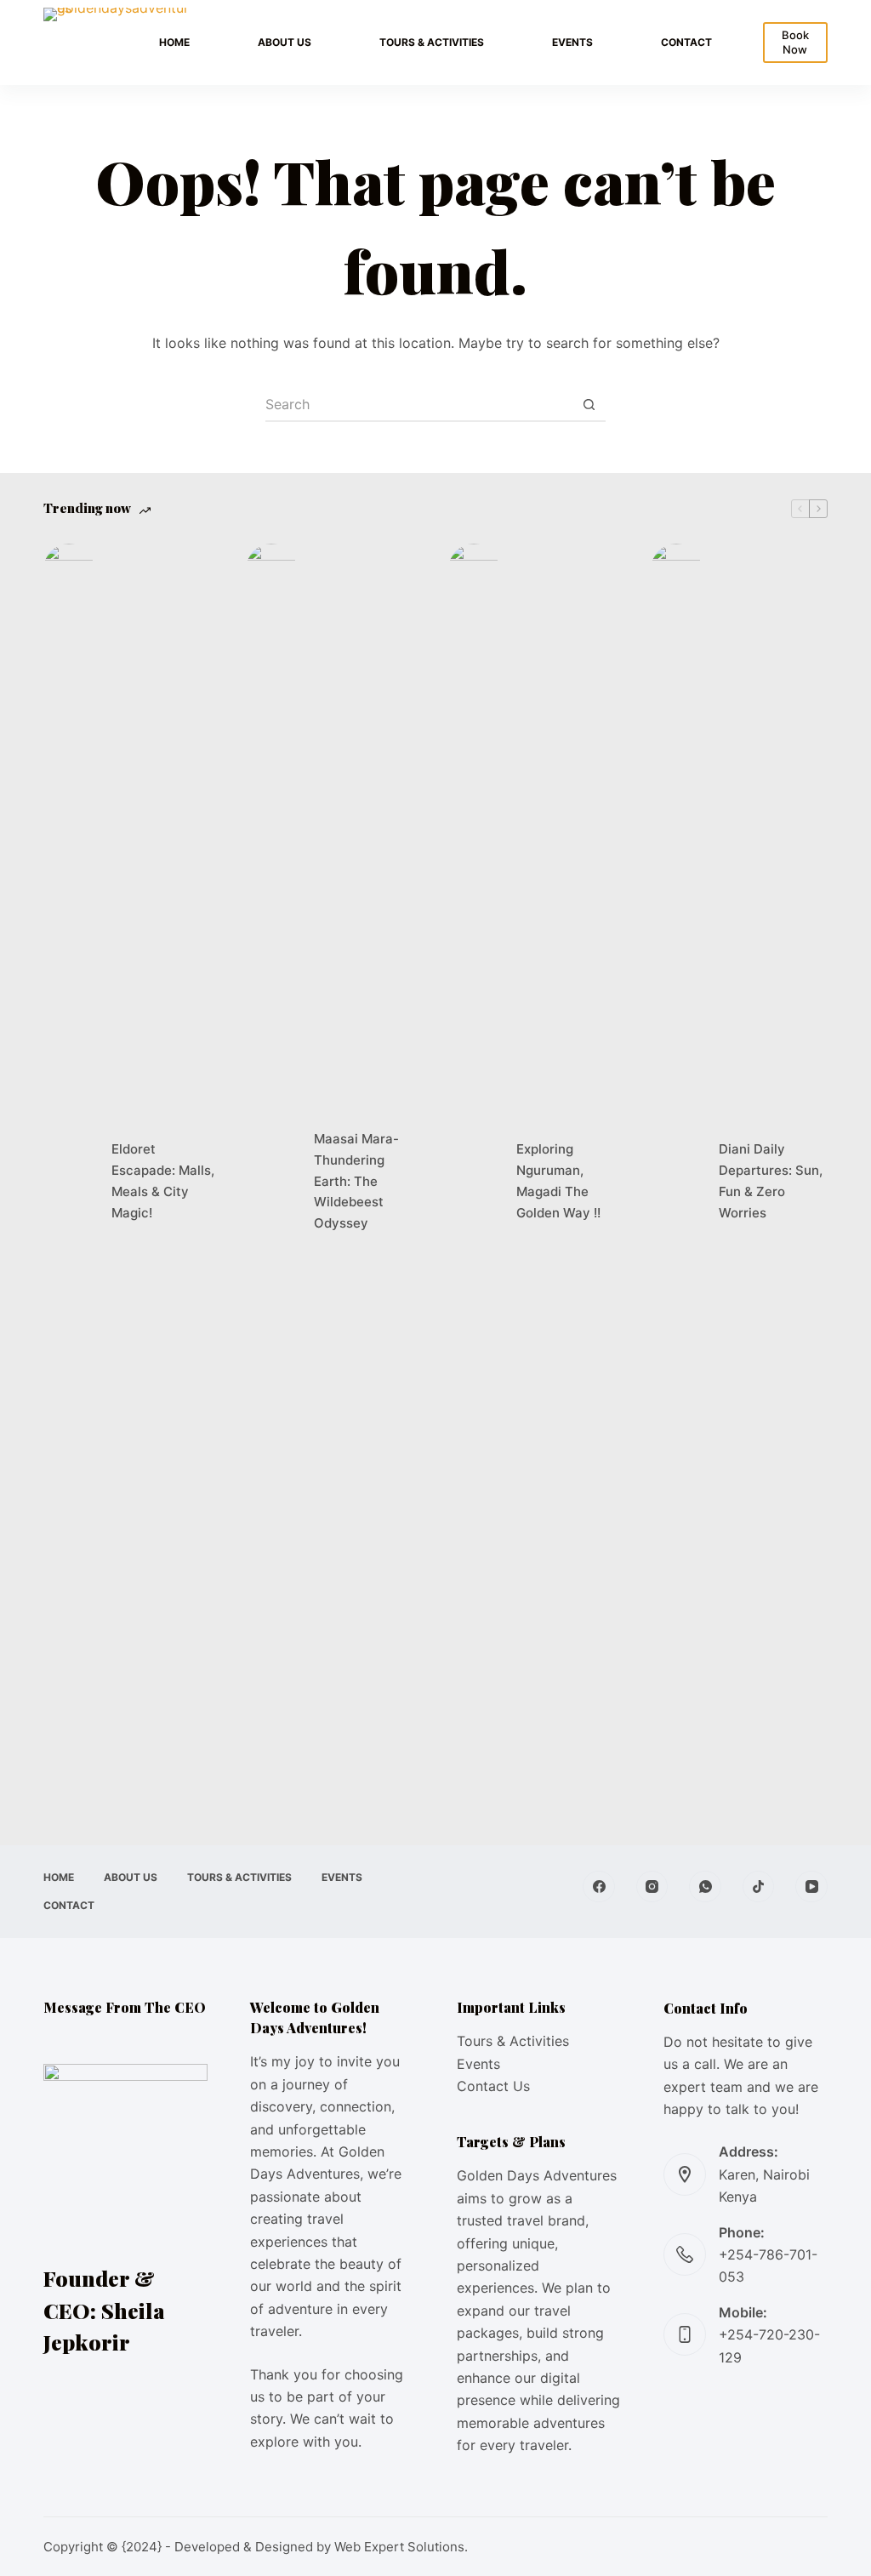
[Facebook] (599, 1887)
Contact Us (493, 2086)
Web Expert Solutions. (401, 2547)
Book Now (795, 42)
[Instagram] (652, 1887)
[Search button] (589, 405)
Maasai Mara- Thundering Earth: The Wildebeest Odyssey (356, 1181)
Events (572, 42)
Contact (686, 42)
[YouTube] (811, 1887)
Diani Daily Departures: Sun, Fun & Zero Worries (771, 1180)
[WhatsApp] (705, 1887)
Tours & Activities (432, 42)
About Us (285, 42)
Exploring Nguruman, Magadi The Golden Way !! (558, 1180)
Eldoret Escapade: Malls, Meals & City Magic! (163, 1180)
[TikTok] (759, 1887)
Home (174, 42)
